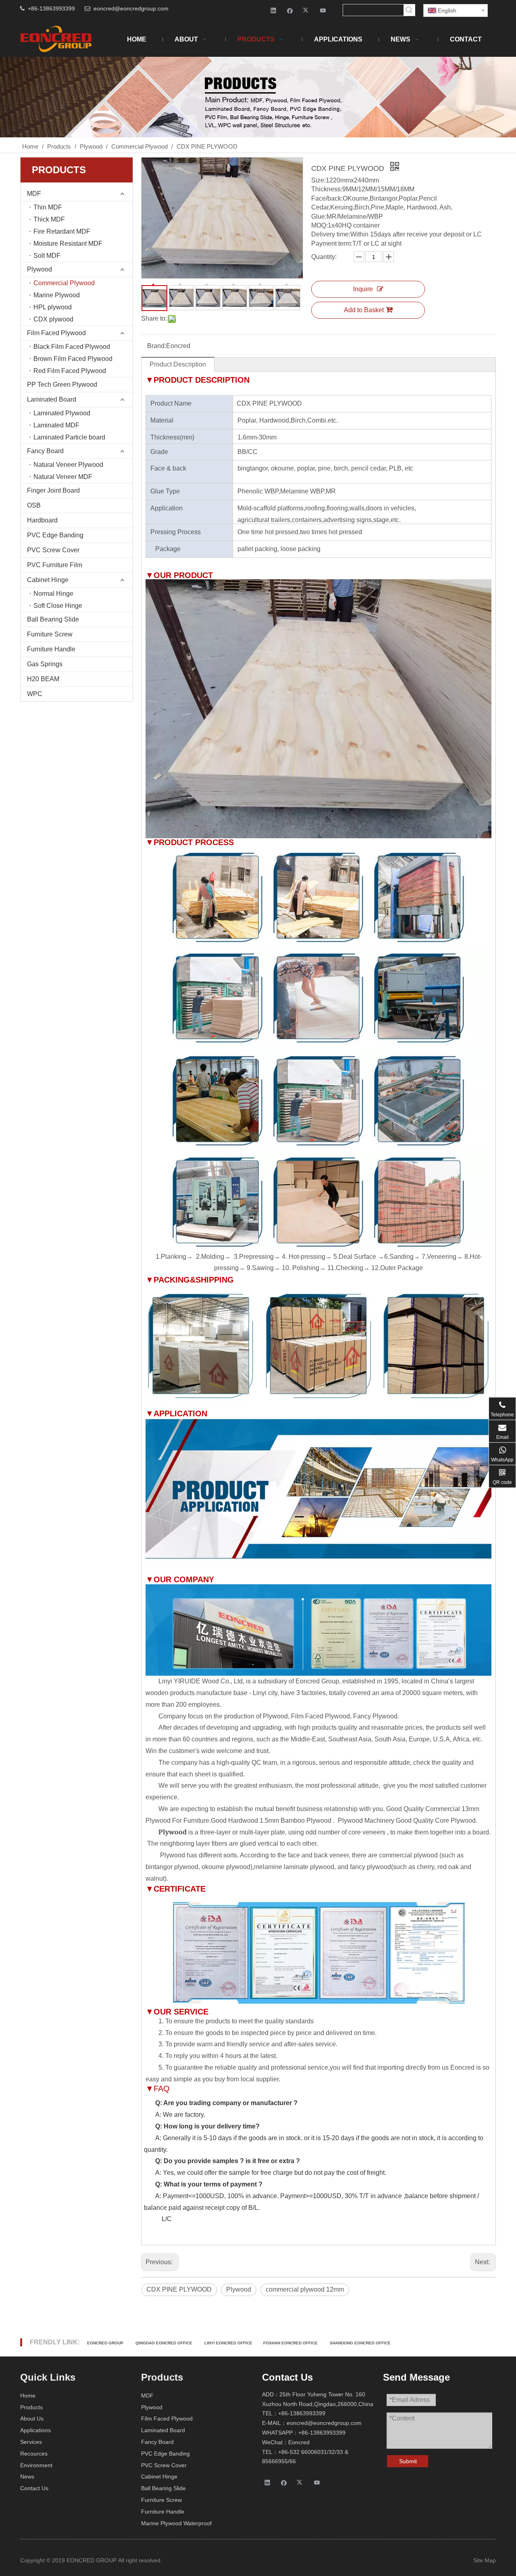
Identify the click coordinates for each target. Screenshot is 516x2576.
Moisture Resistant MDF (68, 244)
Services (31, 2442)
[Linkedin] (274, 10)
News (27, 2477)
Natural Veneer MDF (63, 477)
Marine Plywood (57, 295)
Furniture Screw (50, 634)
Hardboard (42, 520)
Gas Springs (45, 664)
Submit (408, 2461)
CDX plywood (53, 319)
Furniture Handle (51, 649)
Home (28, 2396)
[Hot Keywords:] (409, 10)
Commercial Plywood (64, 283)
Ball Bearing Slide (53, 619)
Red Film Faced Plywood (70, 371)
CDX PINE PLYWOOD (179, 2289)
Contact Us (34, 2488)
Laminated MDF (56, 425)
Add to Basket (364, 310)
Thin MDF (48, 207)
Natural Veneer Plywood (68, 465)
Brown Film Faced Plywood (73, 359)
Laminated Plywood (62, 413)
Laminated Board (52, 399)
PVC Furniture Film (55, 565)
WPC (35, 694)
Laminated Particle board (69, 437)
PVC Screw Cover (53, 550)
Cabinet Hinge (48, 580)
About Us (32, 2418)
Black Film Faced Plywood (72, 347)
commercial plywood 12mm (305, 2289)
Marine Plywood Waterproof (176, 2523)
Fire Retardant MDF (62, 231)
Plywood (40, 269)
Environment (36, 2465)
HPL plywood (53, 307)
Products (31, 2407)
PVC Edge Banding (55, 535)
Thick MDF (49, 219)
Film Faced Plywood (56, 333)
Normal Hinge (53, 594)
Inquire (363, 289)
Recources (34, 2454)
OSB (34, 505)
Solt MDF (47, 256)
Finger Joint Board (53, 490)
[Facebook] (290, 10)
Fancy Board (45, 451)
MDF (34, 194)
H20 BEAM (43, 679)
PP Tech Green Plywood (62, 384)
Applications (35, 2430)
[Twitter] (307, 10)
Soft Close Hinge (58, 606)
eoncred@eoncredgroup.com (131, 8)
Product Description (178, 364)
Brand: (157, 346)
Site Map (485, 2560)
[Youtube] (323, 10)
